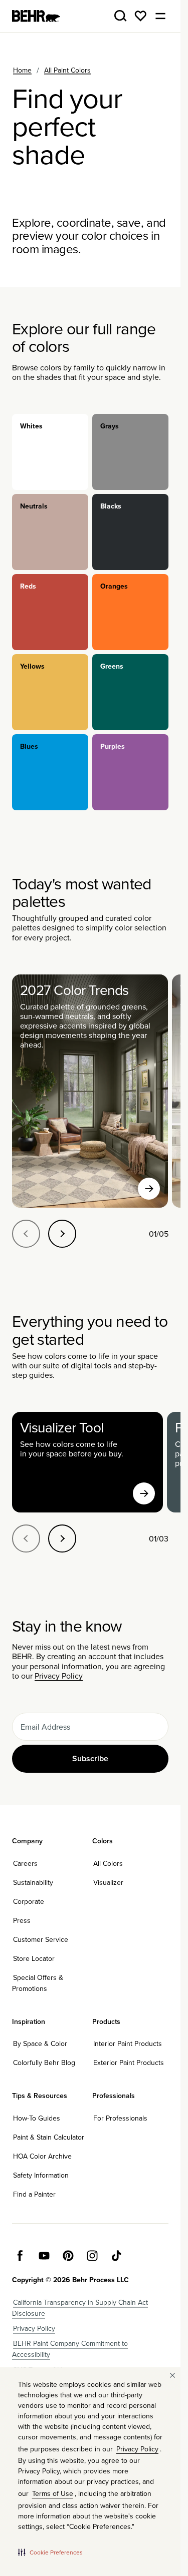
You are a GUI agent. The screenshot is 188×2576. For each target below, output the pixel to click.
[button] (50, 2552)
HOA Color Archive (42, 2156)
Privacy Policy (59, 1676)
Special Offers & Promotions (38, 1983)
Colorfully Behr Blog (44, 2063)
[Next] (62, 1234)
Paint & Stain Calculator (49, 2137)
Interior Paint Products (128, 2043)
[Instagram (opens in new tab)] (92, 2256)
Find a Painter (34, 2194)
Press (22, 1920)
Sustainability (33, 1882)
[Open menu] (160, 16)
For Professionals (120, 2118)
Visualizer (108, 1882)
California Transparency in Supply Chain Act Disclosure (80, 2308)
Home (22, 70)
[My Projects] (140, 16)
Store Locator (34, 1958)
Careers (25, 1863)
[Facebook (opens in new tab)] (20, 2256)
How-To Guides (37, 2118)
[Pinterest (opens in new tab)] (68, 2256)
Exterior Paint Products (129, 2063)
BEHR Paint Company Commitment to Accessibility (70, 2349)
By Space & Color (40, 2043)
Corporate (29, 1901)
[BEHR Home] (36, 16)
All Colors (108, 1863)
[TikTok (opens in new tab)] (116, 2256)
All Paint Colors (67, 70)
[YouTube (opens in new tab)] (44, 2256)
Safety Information (41, 2175)
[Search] (120, 16)
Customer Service (41, 1939)
